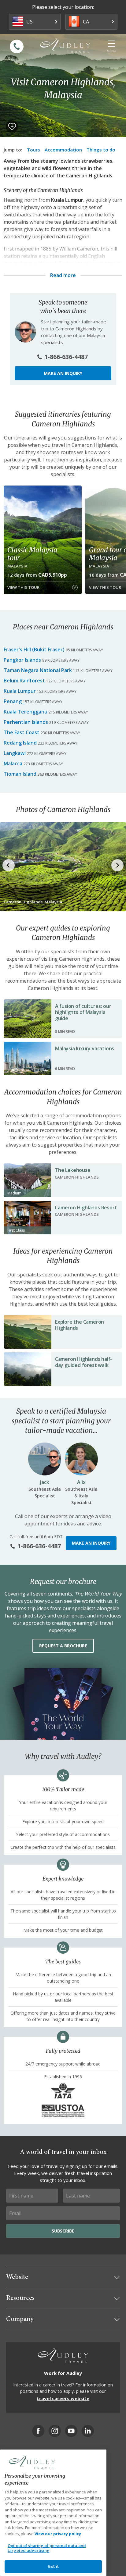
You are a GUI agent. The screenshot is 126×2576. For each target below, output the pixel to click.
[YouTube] (71, 2431)
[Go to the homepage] (65, 46)
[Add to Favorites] (12, 126)
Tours (33, 150)
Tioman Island (20, 774)
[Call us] (17, 46)
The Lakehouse (72, 1170)
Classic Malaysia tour (32, 554)
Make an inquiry (63, 373)
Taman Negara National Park (38, 670)
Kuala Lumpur (67, 200)
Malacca (13, 763)
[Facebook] (38, 2431)
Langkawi (15, 753)
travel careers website (63, 2398)
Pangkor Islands (22, 660)
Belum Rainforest (24, 681)
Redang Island (20, 743)
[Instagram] (55, 2431)
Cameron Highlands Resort (86, 1208)
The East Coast (22, 732)
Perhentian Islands (26, 722)
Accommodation (63, 150)
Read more (63, 275)
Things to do (101, 150)
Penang (13, 701)
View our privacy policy (58, 2534)
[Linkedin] (88, 2431)
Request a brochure (63, 1646)
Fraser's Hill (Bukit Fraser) (34, 649)
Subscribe (63, 2231)
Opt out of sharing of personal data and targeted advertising (47, 2548)
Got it (53, 2566)
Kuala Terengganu (26, 712)
